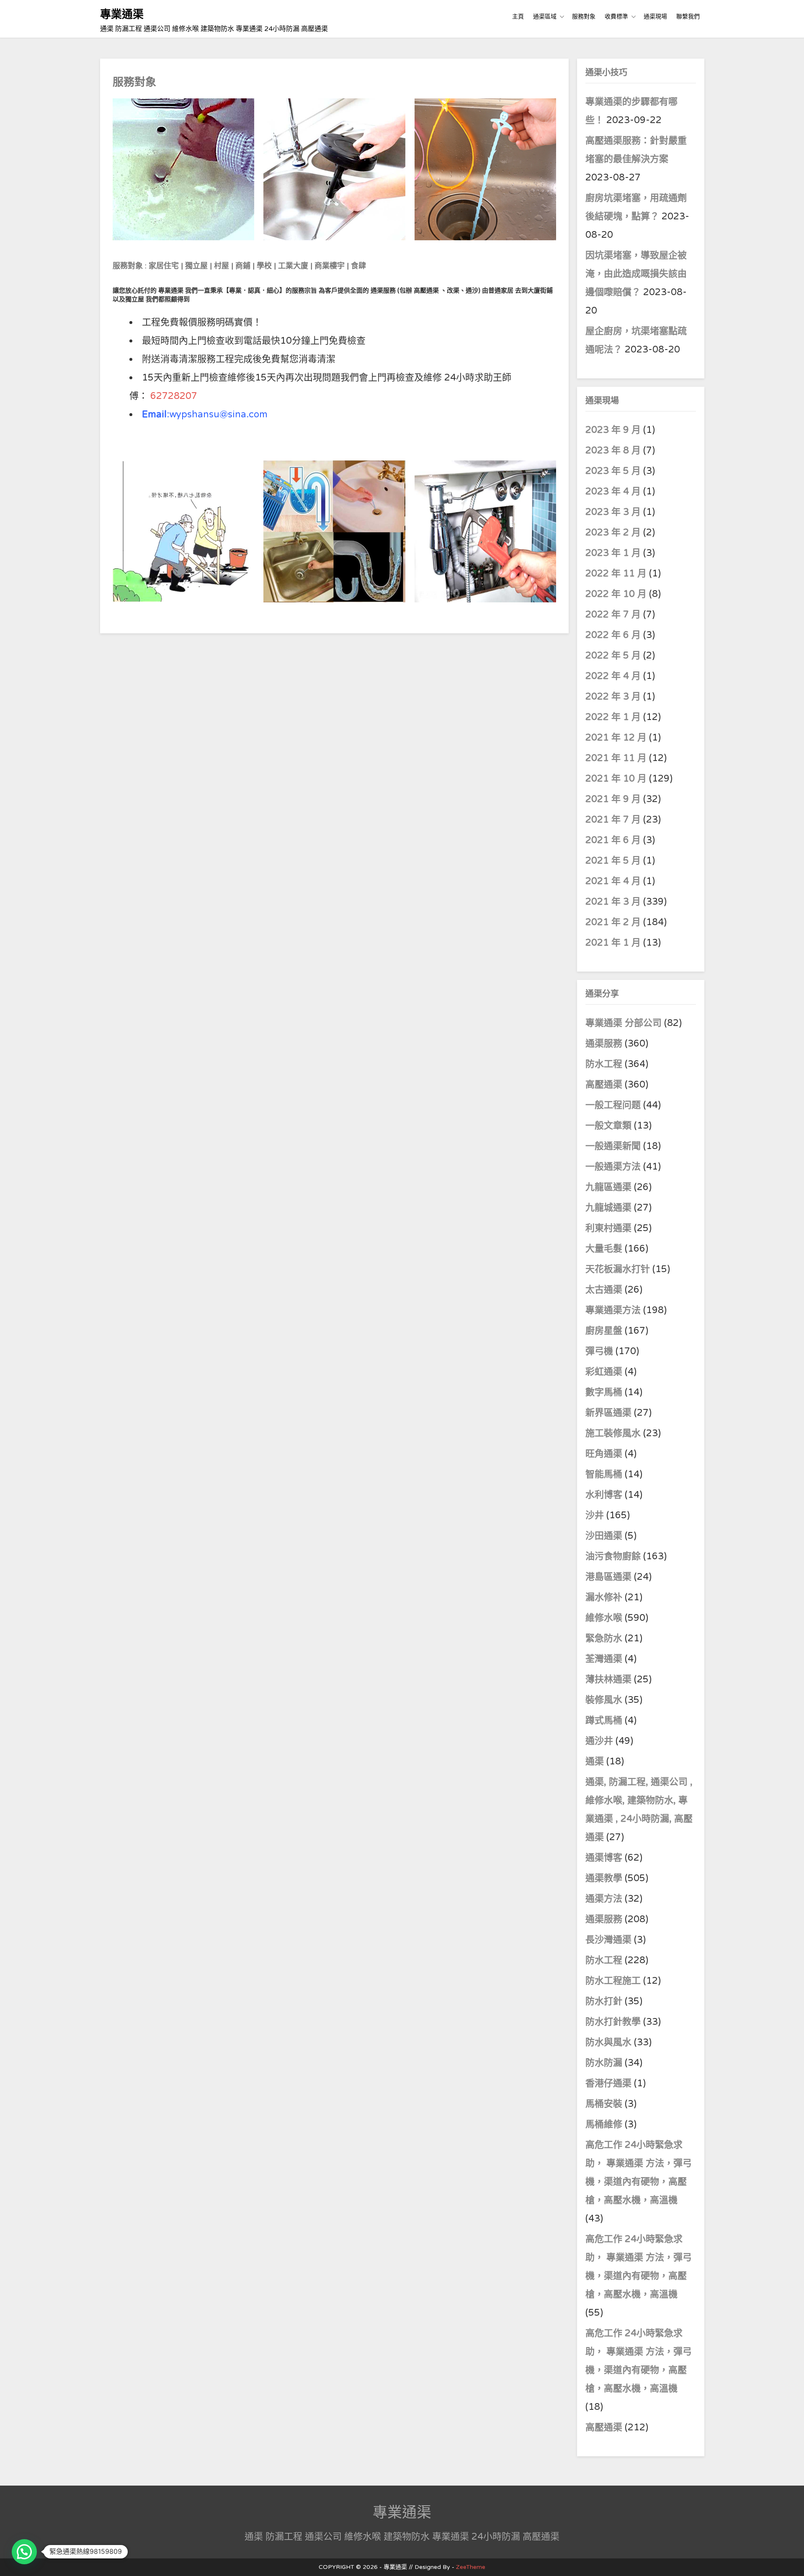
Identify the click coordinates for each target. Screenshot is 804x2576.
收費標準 (616, 17)
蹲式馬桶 (604, 1720)
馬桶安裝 (604, 2104)
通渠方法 (604, 1899)
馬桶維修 (604, 2124)
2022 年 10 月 (616, 594)
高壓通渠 (605, 1085)
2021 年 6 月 (613, 840)
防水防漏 (604, 2063)
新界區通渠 (608, 1413)
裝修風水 (604, 1700)
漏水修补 (604, 1597)
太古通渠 (604, 1290)
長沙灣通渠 (608, 1940)
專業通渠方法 (613, 1310)
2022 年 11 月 (616, 573)
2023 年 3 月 (613, 512)
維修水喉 (604, 1618)
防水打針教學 (613, 2022)
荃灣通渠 (604, 1659)
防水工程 (605, 1064)
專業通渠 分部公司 (624, 1023)
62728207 (174, 396)
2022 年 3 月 (613, 697)
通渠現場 (655, 17)
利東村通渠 (608, 1228)
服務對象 (584, 17)
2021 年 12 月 (616, 738)
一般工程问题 (613, 1105)
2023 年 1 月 (613, 553)
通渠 (595, 1761)
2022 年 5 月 (613, 656)
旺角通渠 (604, 1454)
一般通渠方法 (613, 1167)
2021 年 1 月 (613, 943)
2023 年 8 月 (613, 450)
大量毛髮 (604, 1249)
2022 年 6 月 (613, 635)
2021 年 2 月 (613, 922)
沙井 (595, 1515)
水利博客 (604, 1495)
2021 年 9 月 (613, 799)
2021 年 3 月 (613, 902)
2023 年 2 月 (613, 532)
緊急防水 (604, 1638)
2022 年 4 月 (613, 676)
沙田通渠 (604, 1536)
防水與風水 (608, 2042)
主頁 (518, 17)
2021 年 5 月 (613, 861)
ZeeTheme (471, 2567)
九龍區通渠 (608, 1187)
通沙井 (599, 1741)
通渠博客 (604, 1858)
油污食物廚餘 (613, 1556)
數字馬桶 (604, 1392)
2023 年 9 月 (613, 430)
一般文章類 (608, 1126)
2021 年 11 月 (616, 758)
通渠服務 (605, 1044)
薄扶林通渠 (608, 1679)
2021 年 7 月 (613, 820)
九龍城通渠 (608, 1208)
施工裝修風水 (613, 1433)
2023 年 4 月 (613, 491)
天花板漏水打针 (618, 1269)
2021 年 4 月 (613, 881)
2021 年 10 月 (616, 779)
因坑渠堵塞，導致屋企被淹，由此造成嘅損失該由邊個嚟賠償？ (636, 274)
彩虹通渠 (604, 1372)
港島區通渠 (608, 1577)
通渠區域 (545, 17)
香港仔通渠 (608, 2083)
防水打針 (604, 2001)
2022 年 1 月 (613, 717)
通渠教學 (604, 1878)
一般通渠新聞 (613, 1146)
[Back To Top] (790, 2560)
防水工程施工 (613, 1981)
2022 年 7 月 (613, 614)
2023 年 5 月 (613, 471)
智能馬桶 (604, 1474)
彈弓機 (599, 1351)
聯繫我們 (688, 17)
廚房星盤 (604, 1331)
